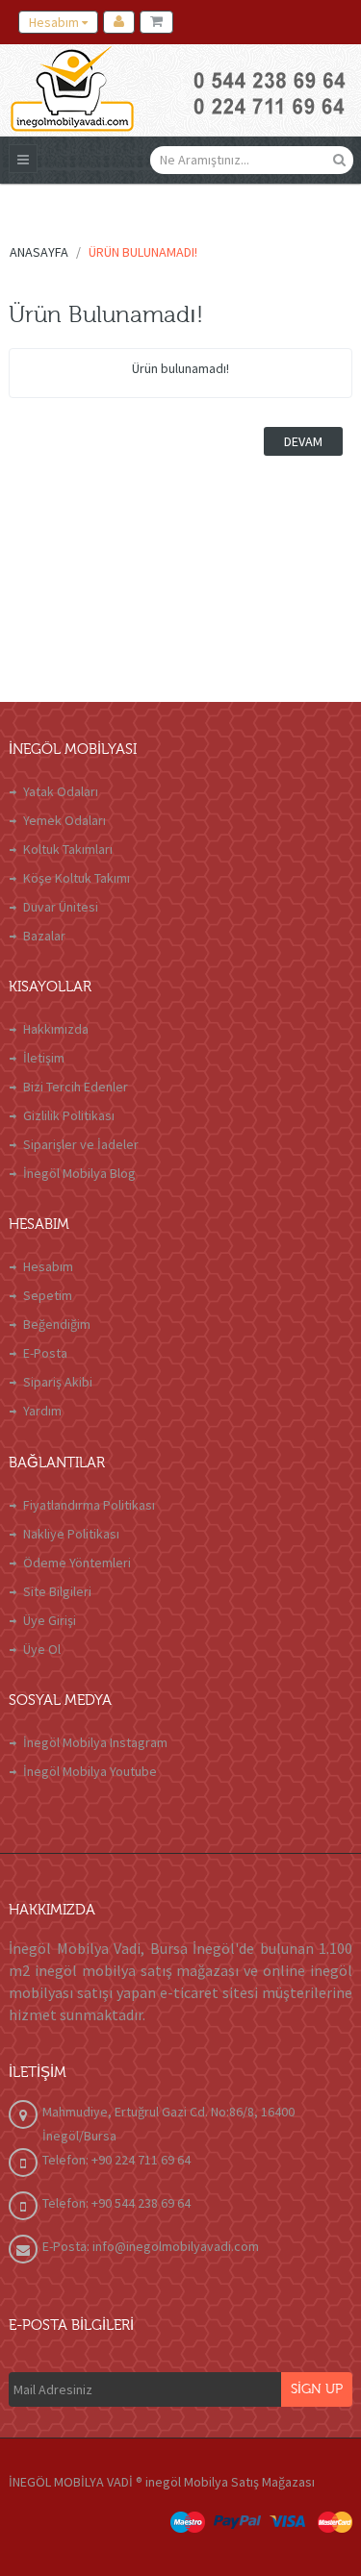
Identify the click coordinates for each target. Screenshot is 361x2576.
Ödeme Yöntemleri (77, 1563)
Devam (303, 441)
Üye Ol (42, 1649)
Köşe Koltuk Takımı (77, 878)
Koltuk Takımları (68, 849)
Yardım (42, 1411)
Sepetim (48, 1295)
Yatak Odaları (61, 791)
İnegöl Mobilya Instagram (95, 1742)
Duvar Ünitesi (61, 907)
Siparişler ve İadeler (81, 1144)
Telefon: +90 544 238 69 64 (116, 2203)
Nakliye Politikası (71, 1534)
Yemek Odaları (64, 820)
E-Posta (45, 1353)
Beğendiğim (57, 1324)
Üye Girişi (50, 1620)
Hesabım (48, 1266)
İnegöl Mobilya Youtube (90, 1771)
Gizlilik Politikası (69, 1115)
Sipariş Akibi (58, 1382)
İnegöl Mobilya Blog (79, 1173)
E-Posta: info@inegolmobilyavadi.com (151, 2246)
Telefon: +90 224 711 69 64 (116, 2160)
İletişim (44, 1058)
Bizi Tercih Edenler (76, 1087)
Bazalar (44, 936)
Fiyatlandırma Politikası (89, 1505)
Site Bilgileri (57, 1591)
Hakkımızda (56, 1029)
